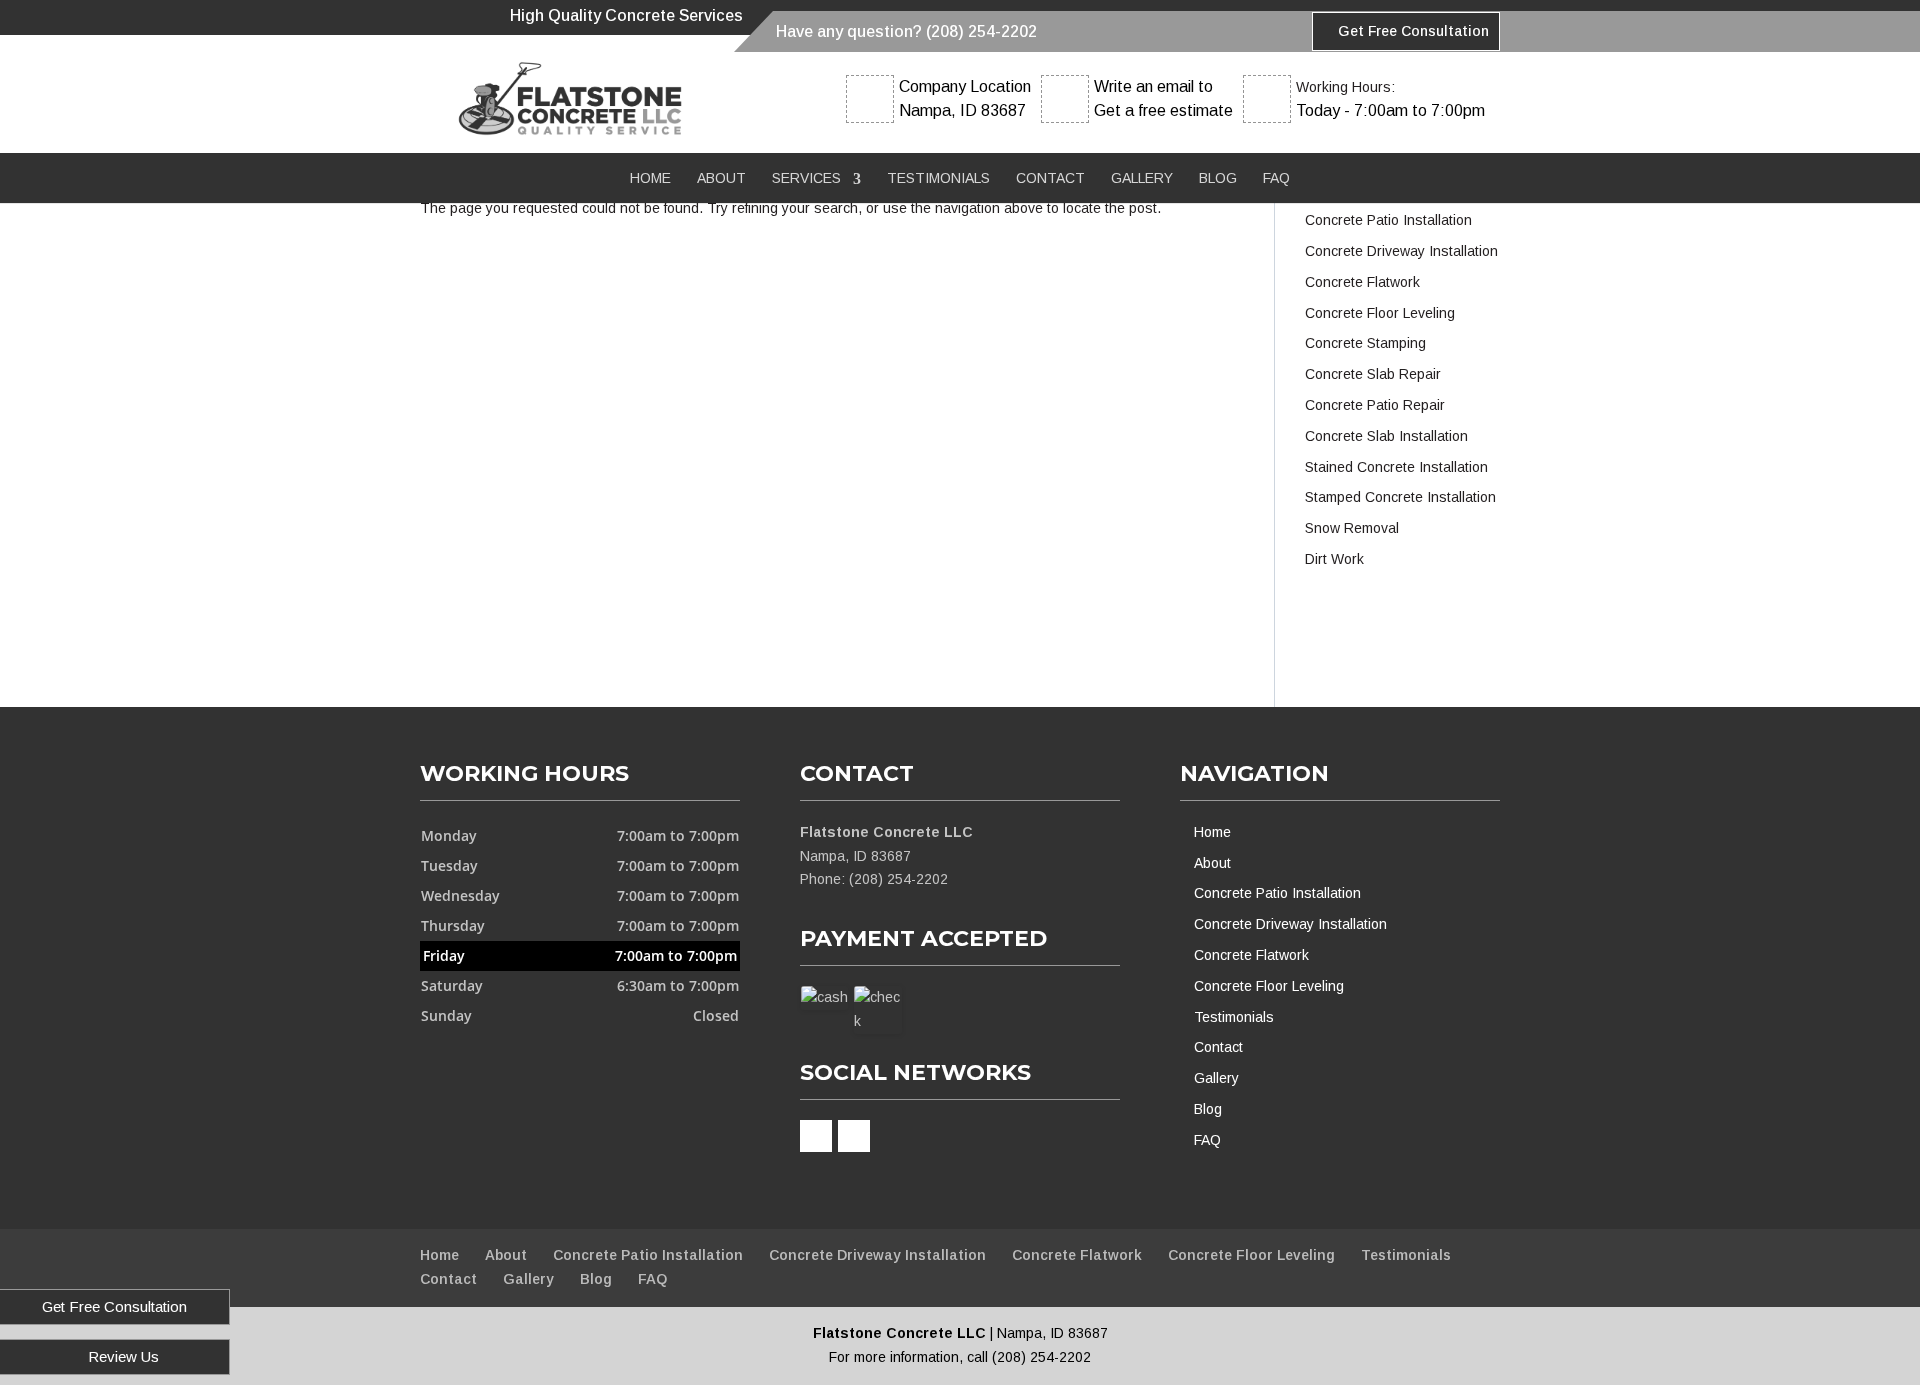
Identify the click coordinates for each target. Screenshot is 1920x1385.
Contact (1050, 178)
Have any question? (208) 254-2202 (906, 31)
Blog (1218, 178)
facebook (816, 1136)
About (721, 178)
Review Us (123, 1356)
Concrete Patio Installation (1277, 893)
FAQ (1276, 178)
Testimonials (938, 178)
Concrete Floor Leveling (1269, 986)
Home (650, 178)
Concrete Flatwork (1251, 955)
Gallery (1142, 178)
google (854, 1136)
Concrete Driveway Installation (1290, 924)
